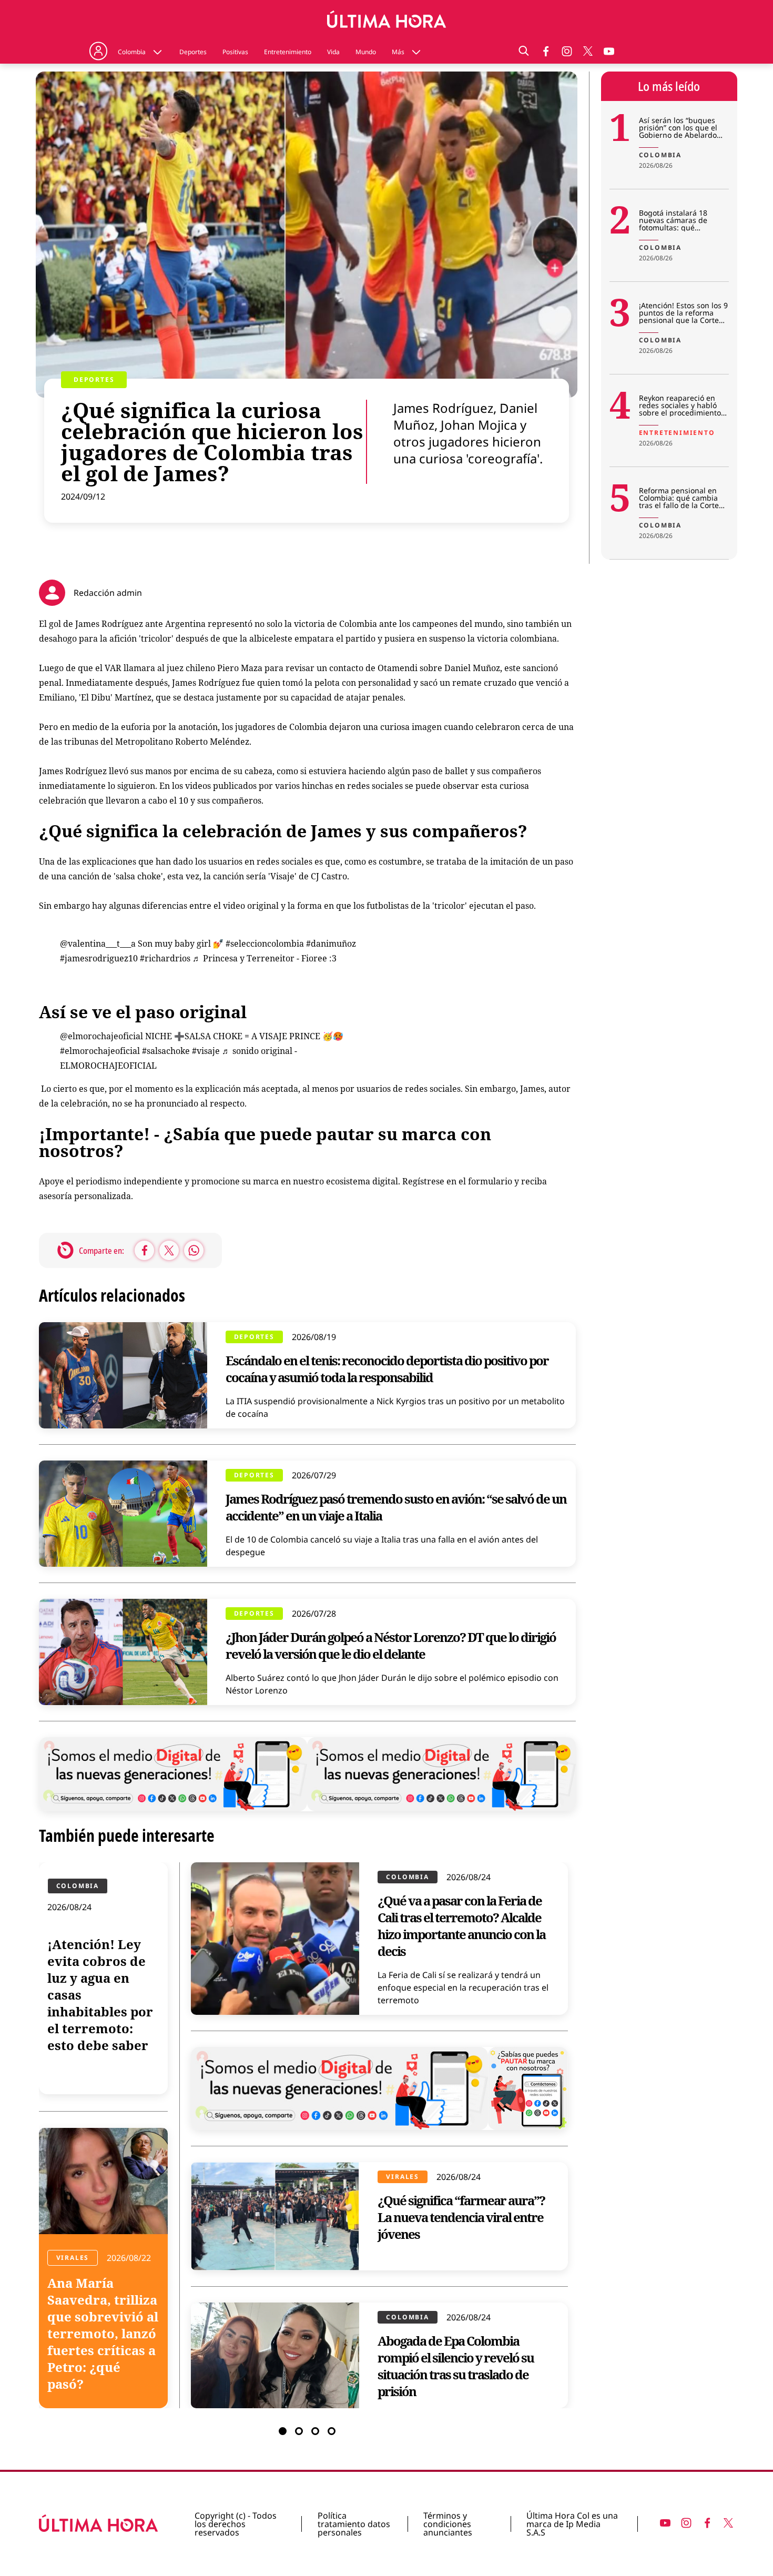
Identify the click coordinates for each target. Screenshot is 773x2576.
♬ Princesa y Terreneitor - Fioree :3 (265, 958)
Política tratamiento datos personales (354, 2524)
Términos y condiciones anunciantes (448, 2524)
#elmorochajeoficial (100, 1051)
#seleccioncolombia (265, 944)
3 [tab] (315, 2431)
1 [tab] (283, 2431)
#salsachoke (166, 1051)
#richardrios (165, 958)
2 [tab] (299, 2431)
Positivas (235, 52)
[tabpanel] (308, 2135)
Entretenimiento (288, 52)
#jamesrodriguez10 (99, 958)
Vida (333, 52)
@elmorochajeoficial (101, 1036)
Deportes (193, 52)
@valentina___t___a (98, 944)
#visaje (206, 1051)
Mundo (366, 52)
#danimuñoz (331, 944)
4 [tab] (332, 2431)
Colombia (132, 52)
